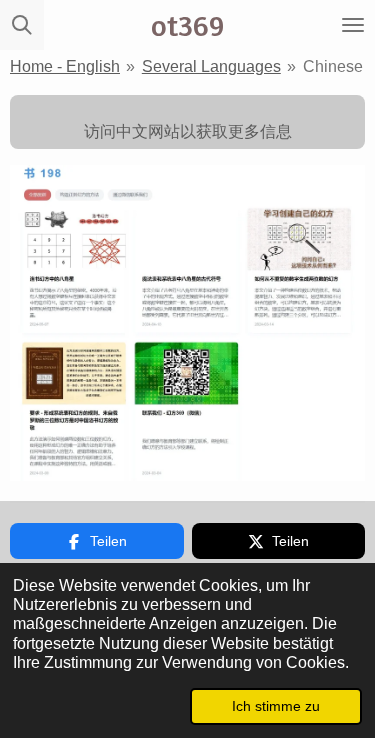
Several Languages (211, 66)
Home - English (65, 66)
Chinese (333, 66)
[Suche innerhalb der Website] (22, 25)
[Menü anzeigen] (353, 25)
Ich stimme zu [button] (276, 706)
